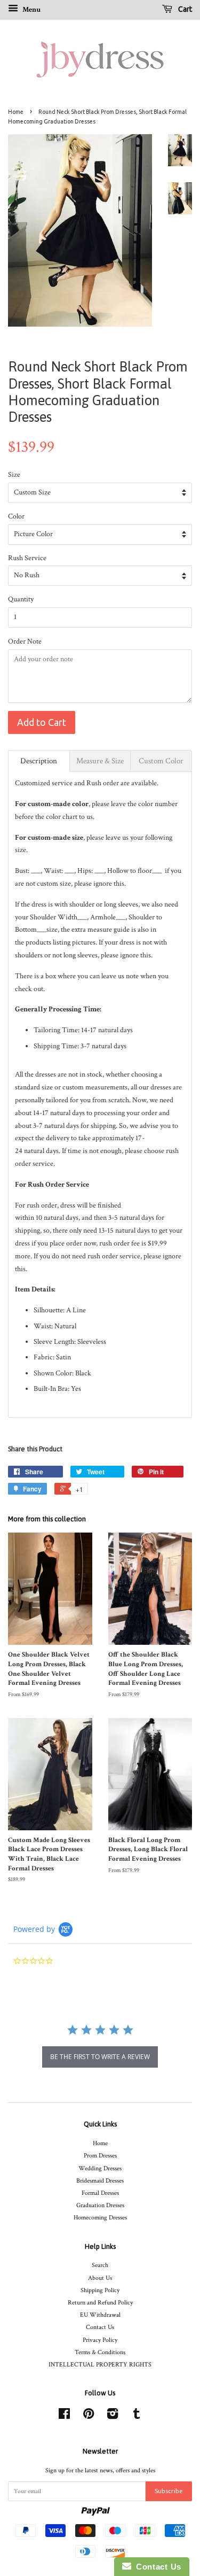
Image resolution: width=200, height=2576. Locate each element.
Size (14, 475)
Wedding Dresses (100, 2168)
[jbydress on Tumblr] (137, 2416)
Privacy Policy (100, 2340)
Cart (184, 9)
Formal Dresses (100, 2193)
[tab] (39, 761)
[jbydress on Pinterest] (89, 2416)
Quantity (21, 599)
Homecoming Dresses (100, 2218)
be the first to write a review (100, 2057)
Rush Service (27, 558)
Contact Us (100, 2327)
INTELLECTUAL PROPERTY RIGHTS (100, 2365)
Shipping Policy (100, 2290)
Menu (31, 10)
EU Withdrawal (100, 2315)
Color (16, 516)
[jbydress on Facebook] (64, 2416)
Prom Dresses (100, 2156)
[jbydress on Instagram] (113, 2416)
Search (100, 2265)
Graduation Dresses (100, 2205)
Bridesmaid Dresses (100, 2181)
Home (16, 112)
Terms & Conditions (100, 2352)
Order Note (25, 641)
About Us (100, 2278)
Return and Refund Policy (100, 2303)
